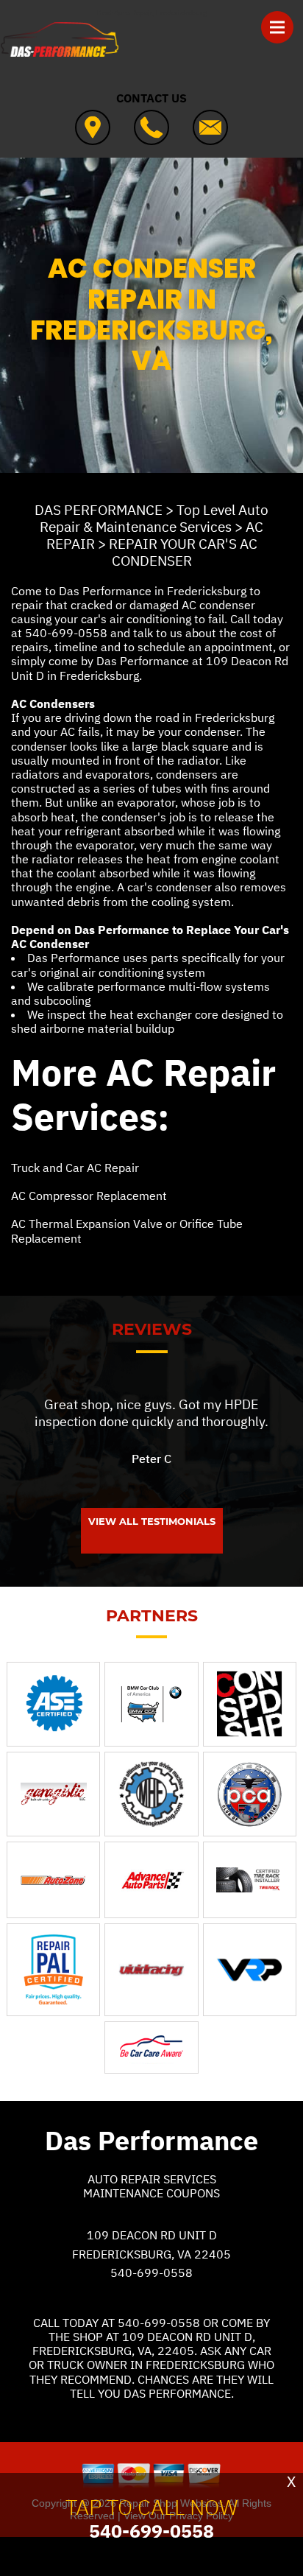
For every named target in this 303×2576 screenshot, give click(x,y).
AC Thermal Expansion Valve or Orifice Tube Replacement (127, 1231)
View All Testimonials (152, 1521)
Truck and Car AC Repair (75, 1168)
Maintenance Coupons (151, 2193)
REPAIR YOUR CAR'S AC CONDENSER (183, 552)
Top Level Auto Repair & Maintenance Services (154, 518)
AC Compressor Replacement (89, 1196)
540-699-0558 (66, 633)
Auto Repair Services (152, 2179)
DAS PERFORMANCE (99, 510)
